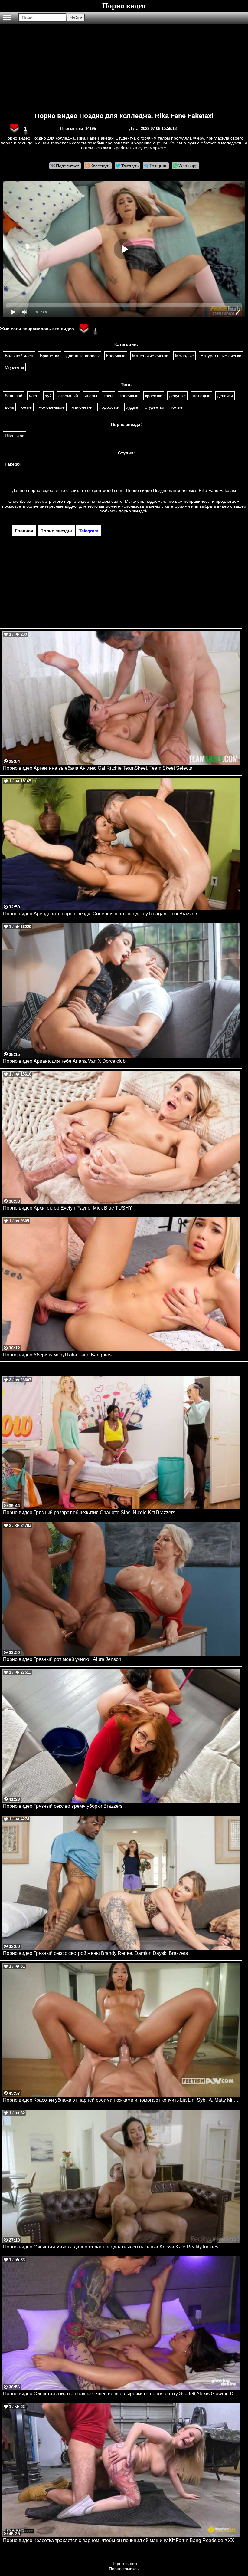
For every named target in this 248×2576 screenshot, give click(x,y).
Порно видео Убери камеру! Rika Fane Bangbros (57, 1355)
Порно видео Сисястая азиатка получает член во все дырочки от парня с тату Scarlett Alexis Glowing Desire (122, 2394)
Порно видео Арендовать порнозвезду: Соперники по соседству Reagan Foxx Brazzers (101, 914)
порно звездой (133, 511)
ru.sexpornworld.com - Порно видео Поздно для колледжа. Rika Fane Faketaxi (159, 490)
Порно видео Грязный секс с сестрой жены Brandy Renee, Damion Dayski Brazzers (95, 1953)
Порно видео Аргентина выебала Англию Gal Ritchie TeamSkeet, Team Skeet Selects (98, 768)
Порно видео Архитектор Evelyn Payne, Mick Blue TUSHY (68, 1208)
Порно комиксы (124, 2569)
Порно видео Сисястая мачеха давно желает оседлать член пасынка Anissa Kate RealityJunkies (111, 2247)
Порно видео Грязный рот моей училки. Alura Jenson (62, 1659)
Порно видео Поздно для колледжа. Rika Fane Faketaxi (124, 116)
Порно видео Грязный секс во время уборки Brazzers (63, 1806)
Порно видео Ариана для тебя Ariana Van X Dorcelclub (64, 1061)
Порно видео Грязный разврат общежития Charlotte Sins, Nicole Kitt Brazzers (89, 1512)
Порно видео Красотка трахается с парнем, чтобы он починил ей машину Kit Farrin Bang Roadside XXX (119, 2540)
